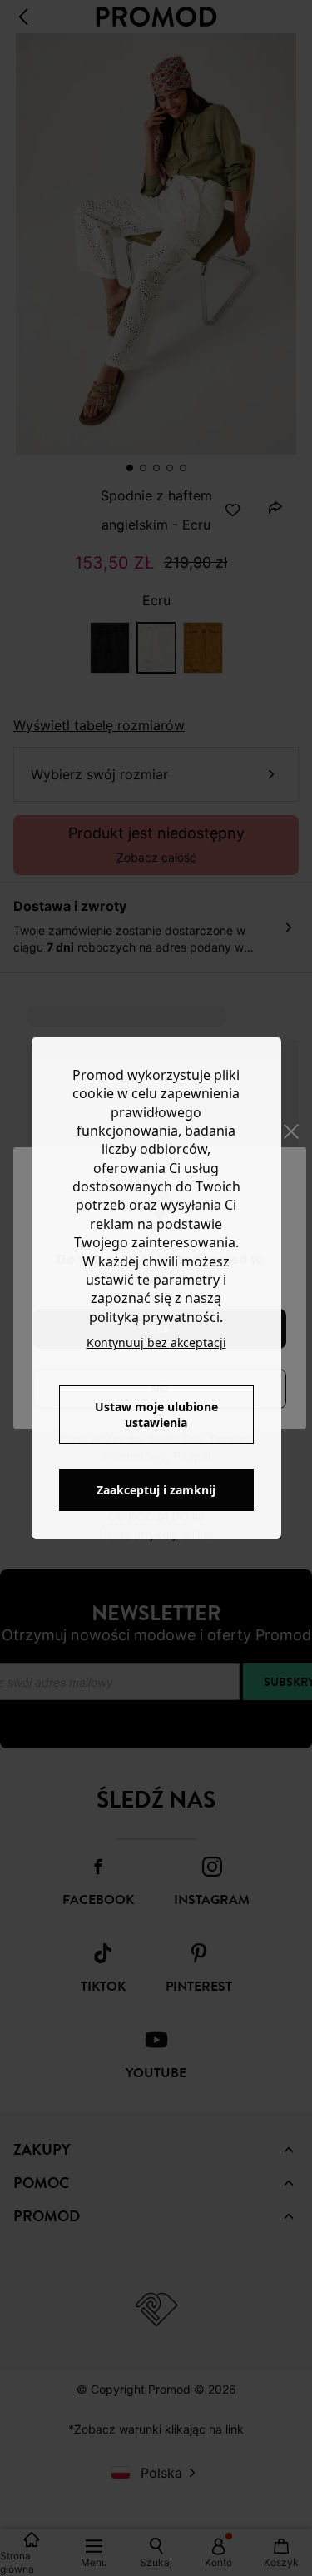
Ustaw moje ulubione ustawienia (156, 1415)
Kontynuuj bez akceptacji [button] (156, 1343)
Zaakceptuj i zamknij (156, 1490)
